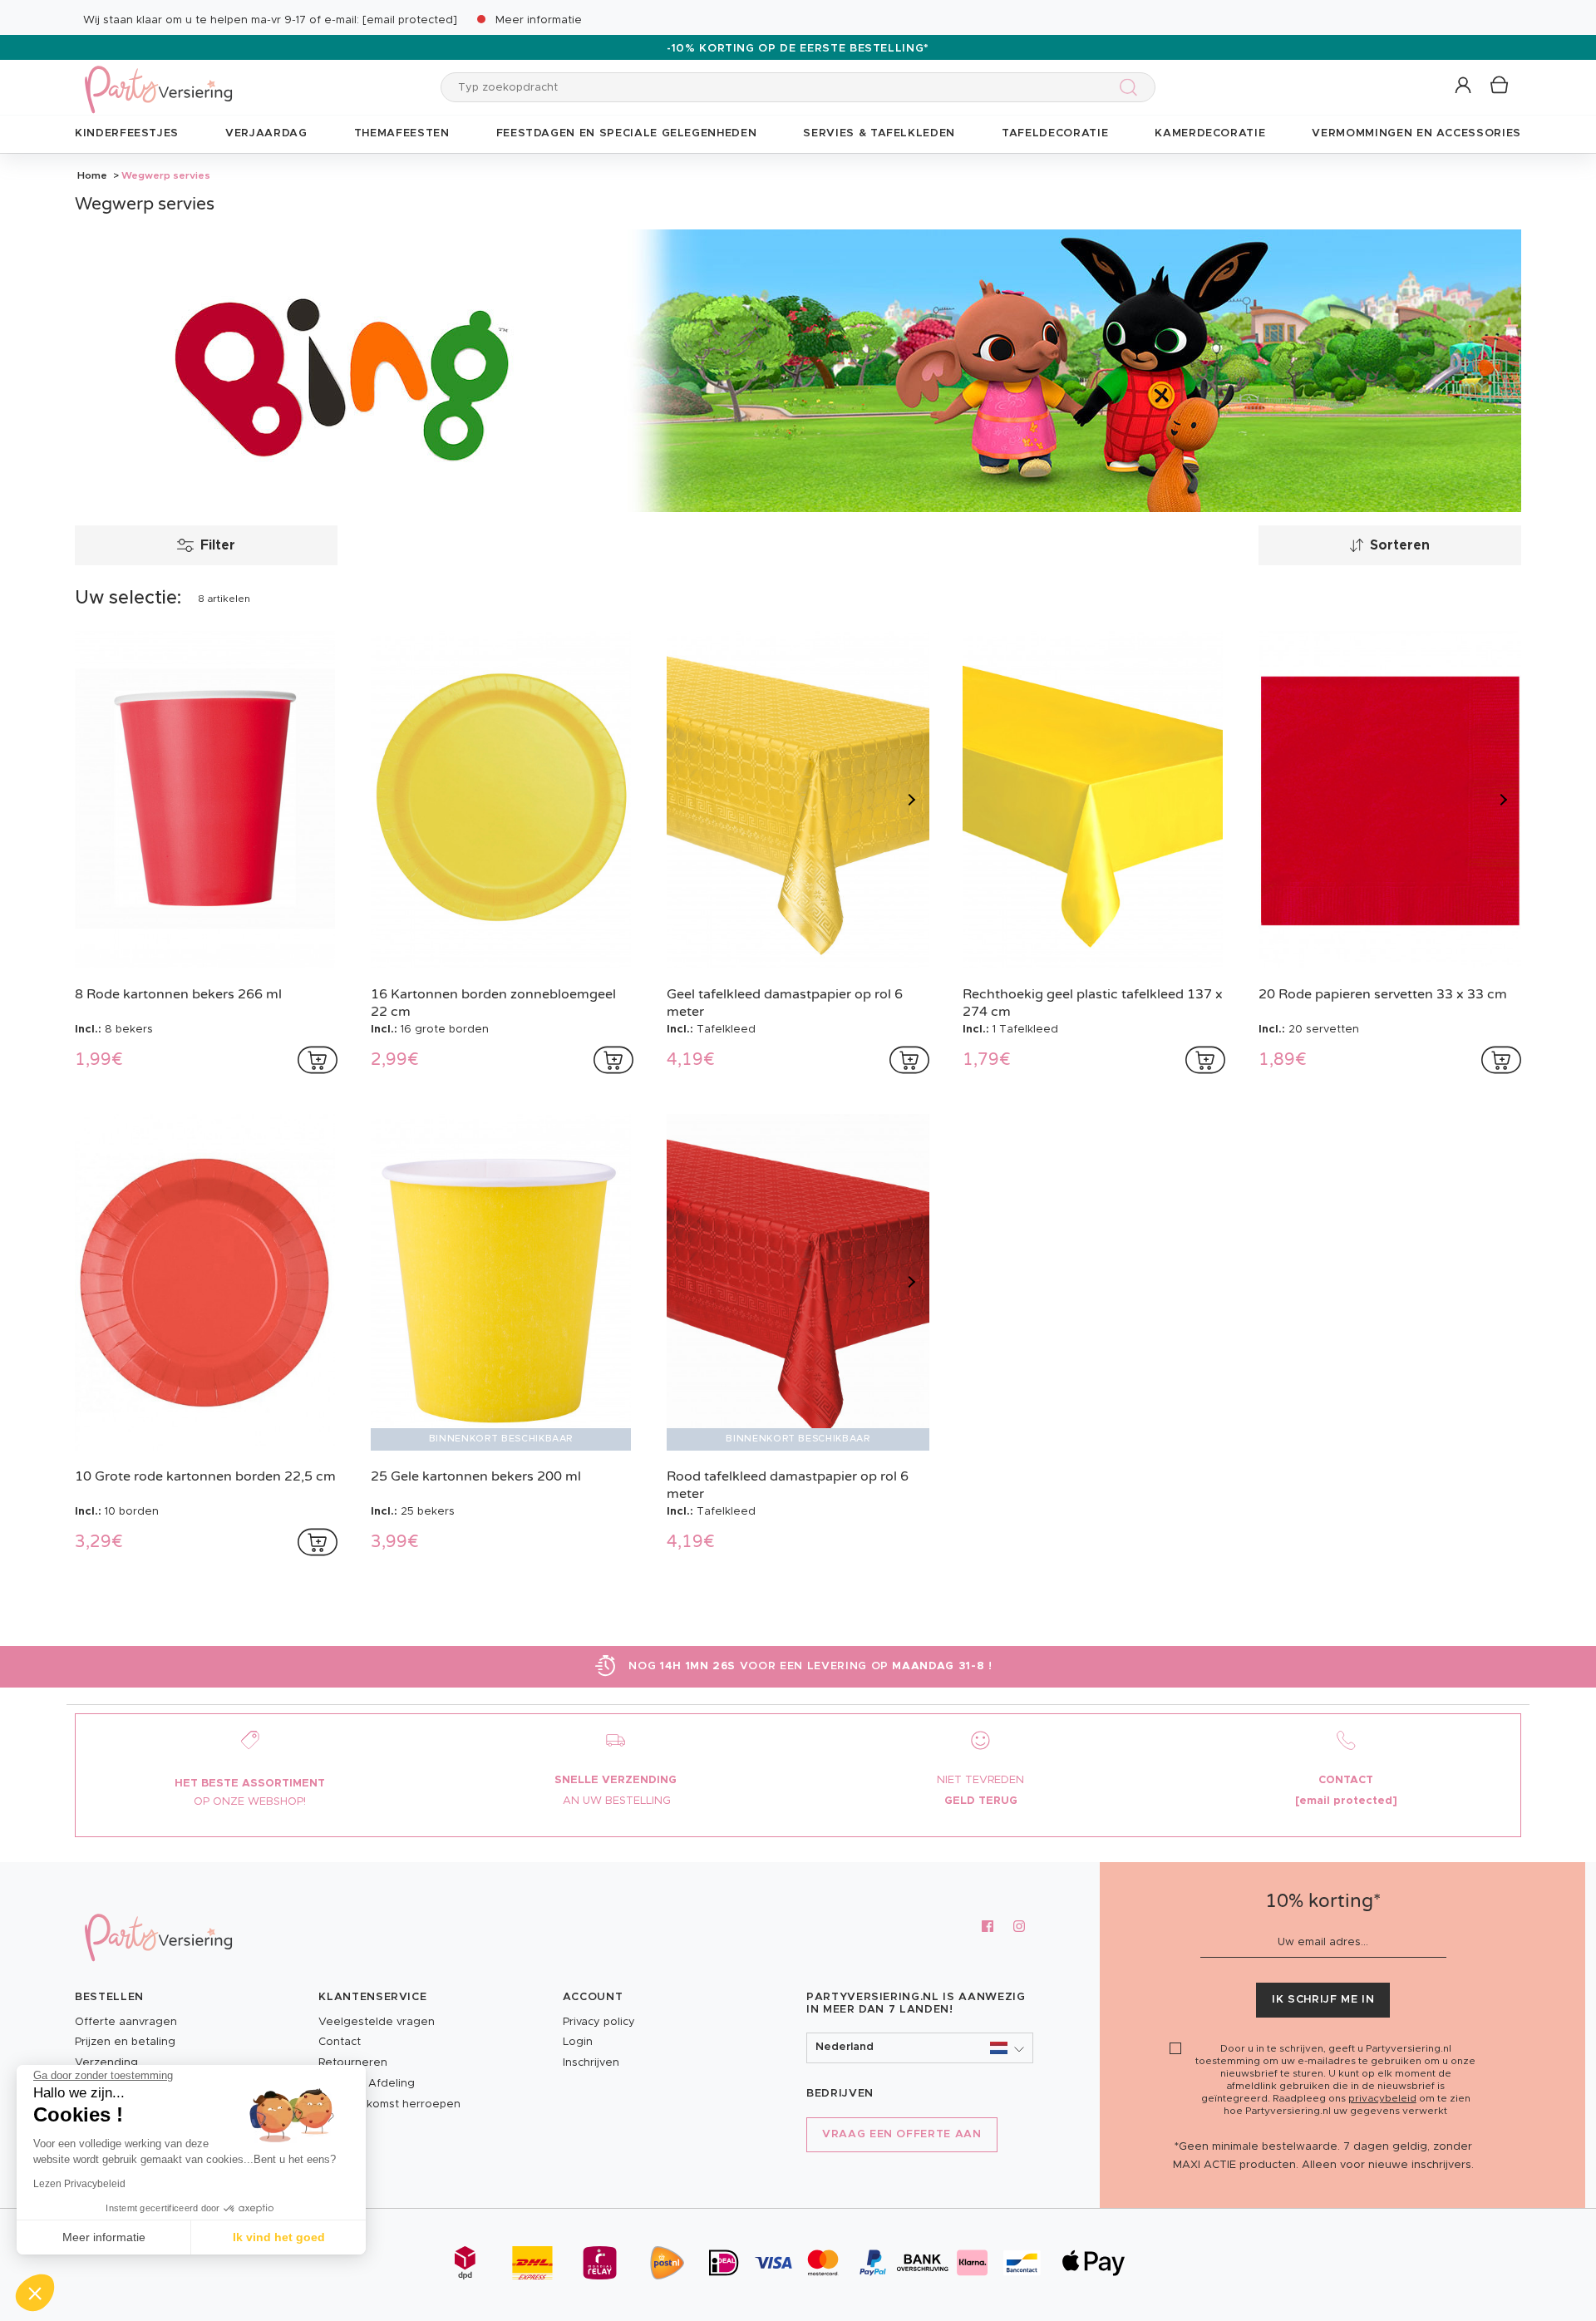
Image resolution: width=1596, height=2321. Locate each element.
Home (92, 175)
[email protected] (410, 20)
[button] (1464, 86)
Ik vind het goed (279, 2237)
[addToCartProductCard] (318, 1060)
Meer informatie (539, 20)
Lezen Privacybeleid (79, 2184)
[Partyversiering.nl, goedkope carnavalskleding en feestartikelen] (158, 79)
